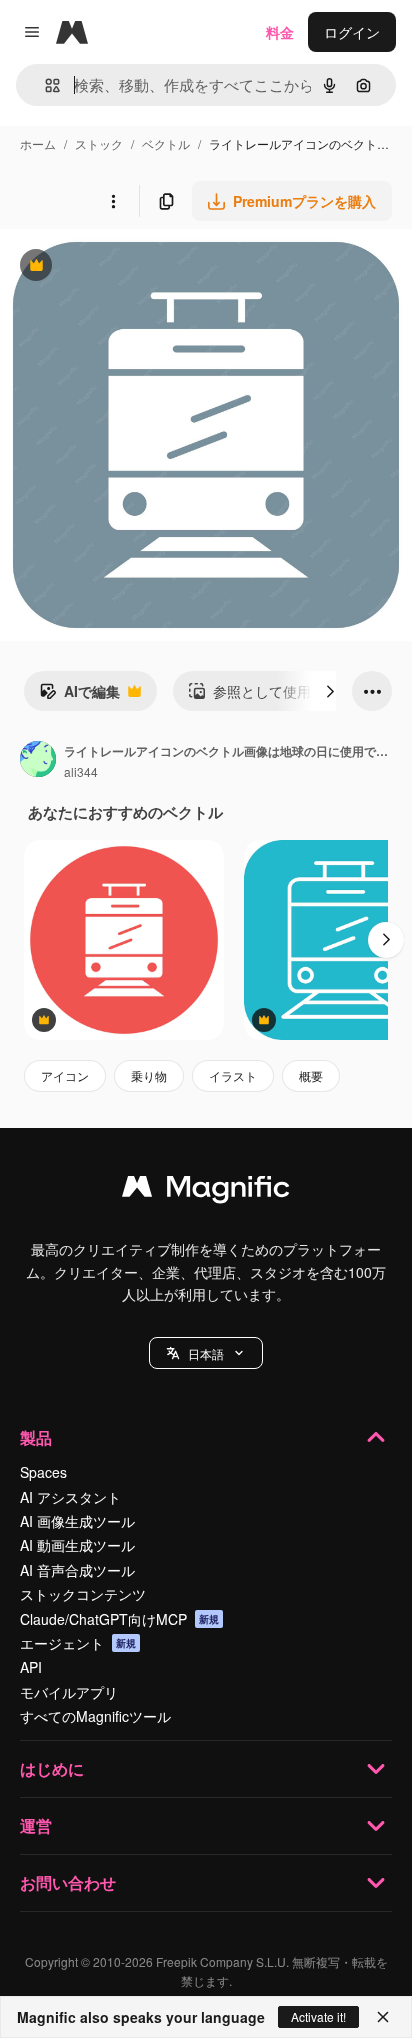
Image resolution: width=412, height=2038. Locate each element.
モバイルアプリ (69, 1692)
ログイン (352, 32)
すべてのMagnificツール (95, 1716)
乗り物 (149, 1075)
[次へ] (330, 691)
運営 (36, 1825)
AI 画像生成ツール (77, 1521)
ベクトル (166, 143)
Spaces (43, 1472)
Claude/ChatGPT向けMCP (119, 1619)
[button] (206, 1353)
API (31, 1667)
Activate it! (318, 2016)
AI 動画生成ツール (77, 1545)
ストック (99, 143)
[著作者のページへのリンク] (38, 761)
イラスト (233, 1075)
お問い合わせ (68, 1882)
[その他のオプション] (113, 201)
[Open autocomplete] (44, 85)
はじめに (52, 1768)
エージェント (78, 1643)
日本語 (206, 1353)
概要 (311, 1075)
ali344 (81, 771)
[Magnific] (206, 1191)
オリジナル (137, 267)
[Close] (383, 2017)
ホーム (38, 143)
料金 (280, 32)
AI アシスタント (70, 1497)
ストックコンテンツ (83, 1594)
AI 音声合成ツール (77, 1570)
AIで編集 (79, 696)
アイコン (65, 1075)
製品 (36, 1437)
